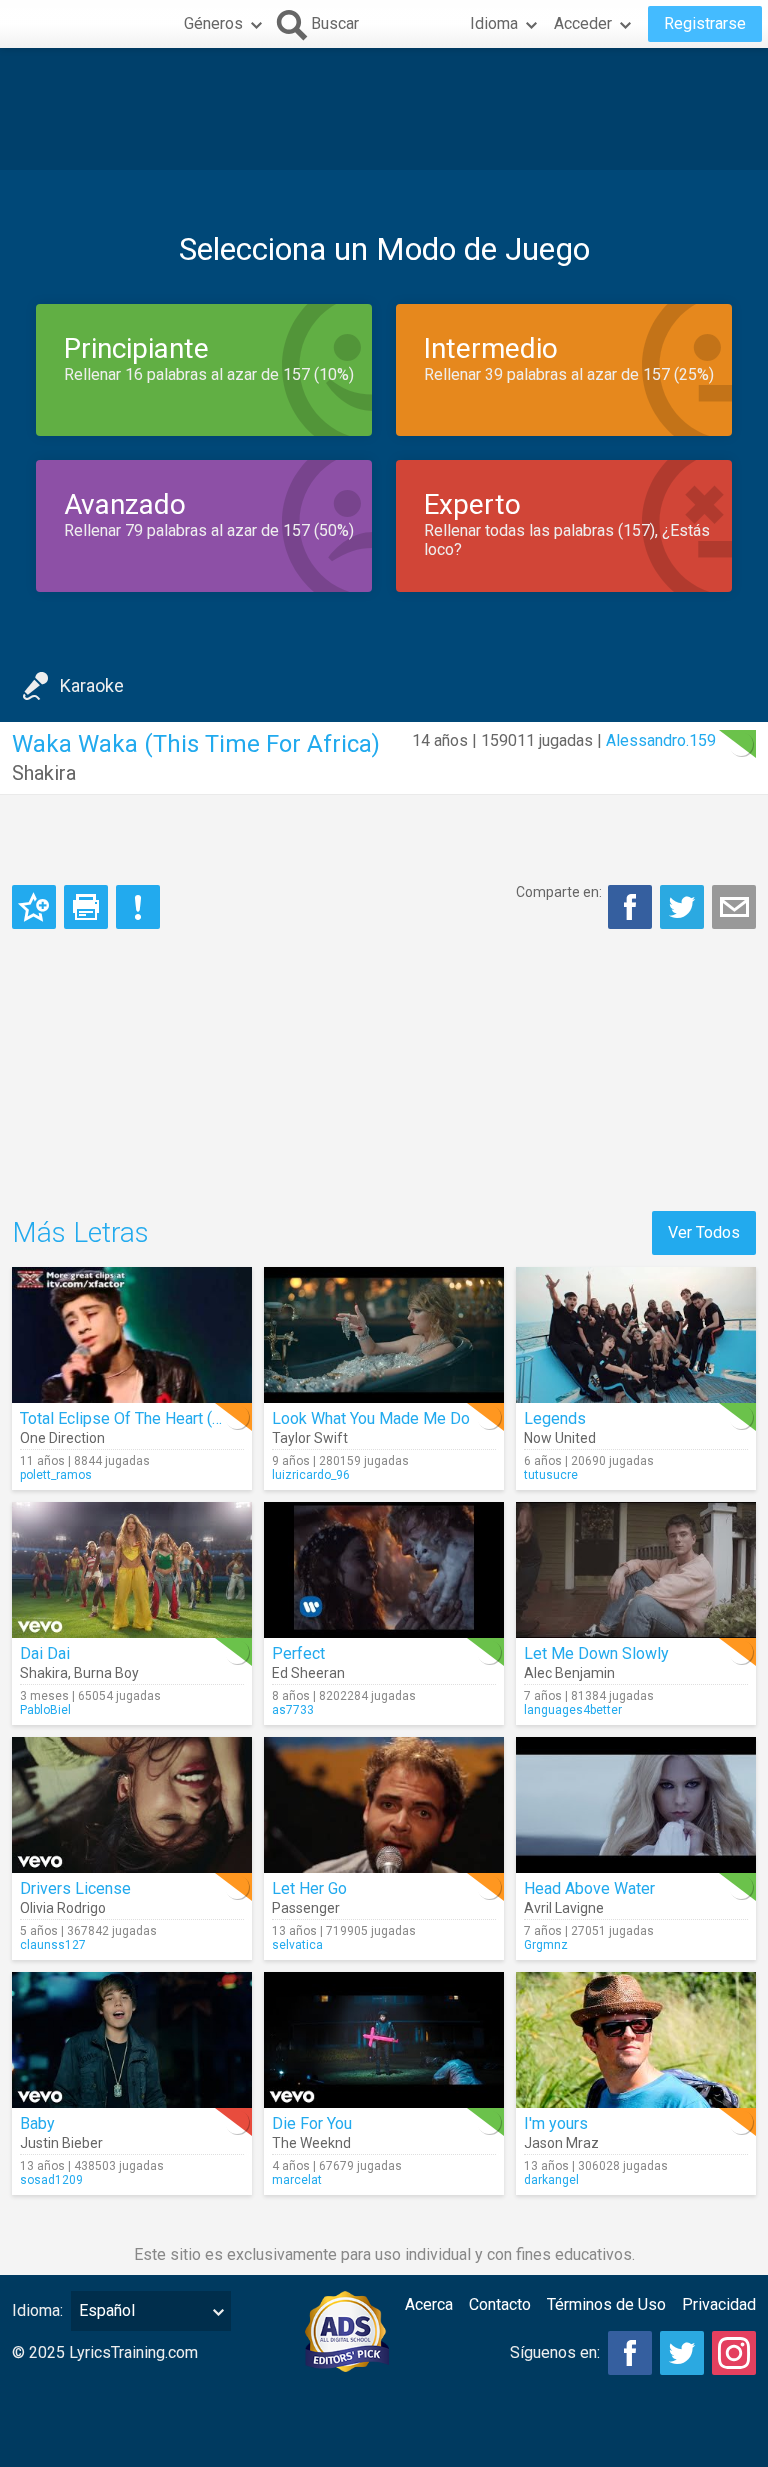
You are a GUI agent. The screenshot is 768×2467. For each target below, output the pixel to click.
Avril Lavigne (564, 1908)
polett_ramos (56, 1475)
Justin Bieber (61, 2143)
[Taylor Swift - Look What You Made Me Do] (384, 1335)
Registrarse (705, 23)
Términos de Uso (606, 2304)
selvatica (297, 1945)
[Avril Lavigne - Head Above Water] (636, 1805)
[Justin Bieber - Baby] (132, 2040)
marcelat (297, 2180)
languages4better (573, 1710)
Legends (555, 1418)
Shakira (44, 773)
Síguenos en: (555, 2352)
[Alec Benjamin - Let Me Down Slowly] (636, 1570)
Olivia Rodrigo (63, 1908)
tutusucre (551, 1475)
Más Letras (80, 1232)
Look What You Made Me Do (371, 1418)
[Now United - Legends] (636, 1335)
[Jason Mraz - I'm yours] (636, 2040)
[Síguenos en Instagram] (734, 2353)
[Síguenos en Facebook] (630, 2353)
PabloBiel (45, 1710)
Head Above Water (589, 1888)
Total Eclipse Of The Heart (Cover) (139, 1418)
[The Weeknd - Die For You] (384, 2040)
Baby (37, 2123)
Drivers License (75, 1888)
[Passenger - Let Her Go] (384, 1805)
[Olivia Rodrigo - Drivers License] (132, 1805)
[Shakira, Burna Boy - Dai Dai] (132, 1570)
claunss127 (53, 1945)
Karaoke (92, 685)
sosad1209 (51, 2180)
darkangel (551, 2180)
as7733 (293, 1710)
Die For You (312, 2123)
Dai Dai (45, 1653)
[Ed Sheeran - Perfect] (384, 1570)
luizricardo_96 (311, 1475)
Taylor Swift (310, 1438)
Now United (560, 1438)
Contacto (500, 2304)
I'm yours (556, 2123)
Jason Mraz (561, 2143)
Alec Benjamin (569, 1673)
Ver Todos (704, 1232)
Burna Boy (106, 1673)
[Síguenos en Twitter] (682, 2353)
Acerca (429, 2304)
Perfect (298, 1653)
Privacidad (719, 2304)
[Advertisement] (384, 109)
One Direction (62, 1438)
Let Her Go (309, 1888)
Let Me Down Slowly (596, 1653)
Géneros (213, 23)
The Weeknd (311, 2143)
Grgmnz (546, 1945)
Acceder (583, 23)
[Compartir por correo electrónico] (734, 907)
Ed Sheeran (308, 1673)
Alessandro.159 (661, 740)
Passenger (306, 1908)
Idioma (494, 23)
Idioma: (37, 2310)
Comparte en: (559, 892)
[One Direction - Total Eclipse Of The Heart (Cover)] (132, 1335)
